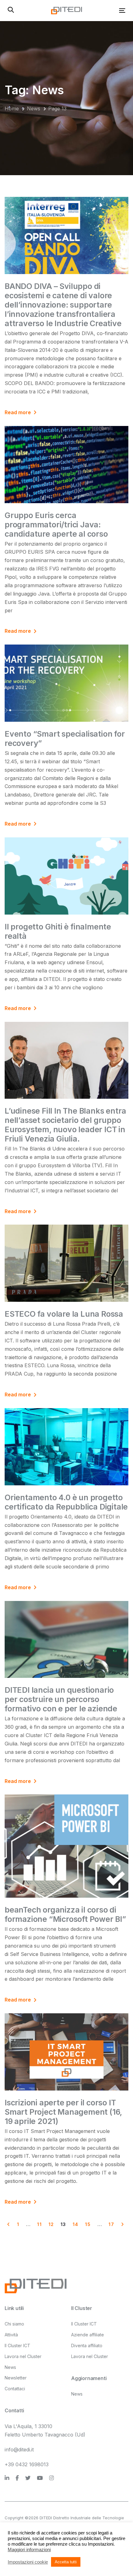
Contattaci (15, 2389)
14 (76, 2224)
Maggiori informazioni (29, 2550)
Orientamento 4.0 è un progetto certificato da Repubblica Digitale (66, 1502)
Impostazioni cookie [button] (28, 2562)
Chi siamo (14, 2324)
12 (51, 2224)
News (10, 2367)
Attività (11, 2335)
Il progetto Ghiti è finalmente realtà (58, 931)
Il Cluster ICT (17, 2345)
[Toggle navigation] (106, 10)
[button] (11, 10)
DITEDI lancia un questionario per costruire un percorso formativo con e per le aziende (61, 1699)
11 (39, 2224)
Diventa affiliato (87, 2345)
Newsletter (16, 2378)
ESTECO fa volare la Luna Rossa (64, 1314)
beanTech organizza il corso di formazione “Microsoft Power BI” (65, 1914)
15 (88, 2224)
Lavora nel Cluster (23, 2356)
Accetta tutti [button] (66, 2562)
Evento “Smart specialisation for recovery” (65, 738)
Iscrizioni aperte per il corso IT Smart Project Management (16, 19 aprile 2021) (63, 2112)
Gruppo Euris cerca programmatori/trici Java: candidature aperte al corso (56, 525)
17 (111, 2224)
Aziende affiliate (88, 2335)
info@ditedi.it (19, 2450)
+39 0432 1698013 (27, 2464)
